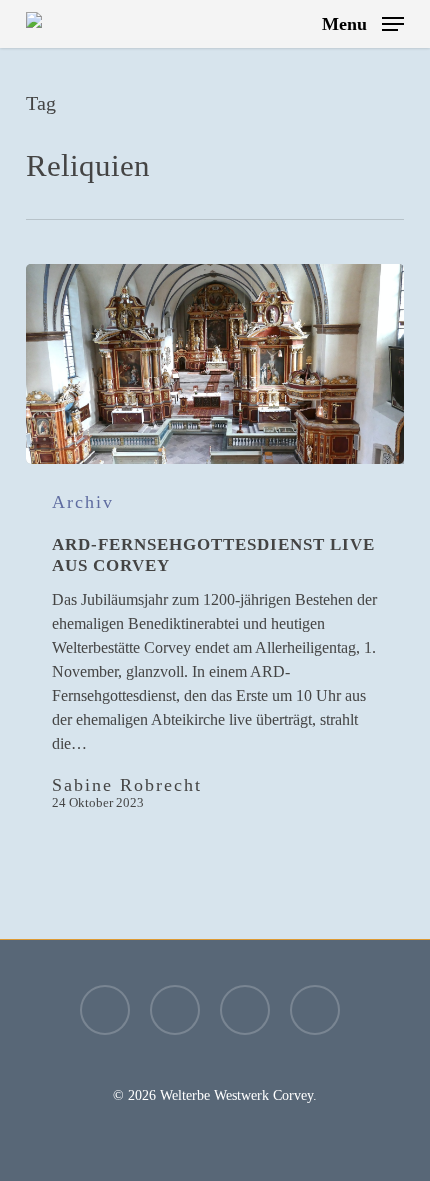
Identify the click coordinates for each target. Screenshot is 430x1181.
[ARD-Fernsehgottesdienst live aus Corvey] (215, 364)
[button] (363, 22)
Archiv (83, 502)
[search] (293, 24)
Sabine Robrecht (127, 785)
